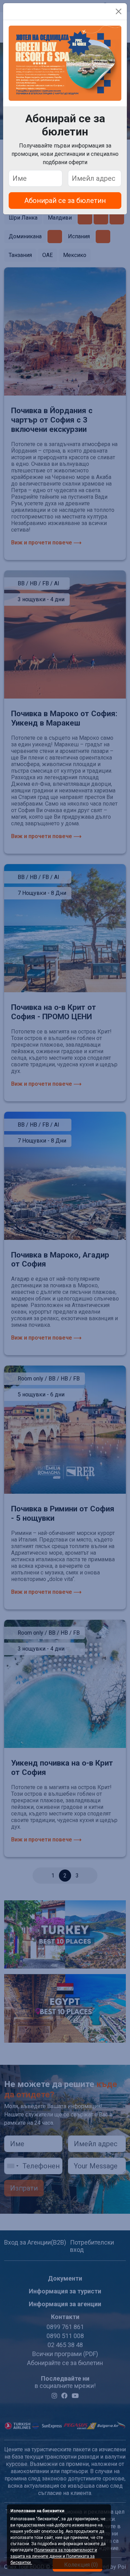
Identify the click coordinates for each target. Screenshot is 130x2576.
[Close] (119, 11)
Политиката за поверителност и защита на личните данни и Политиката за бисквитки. (54, 2556)
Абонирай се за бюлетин (65, 201)
